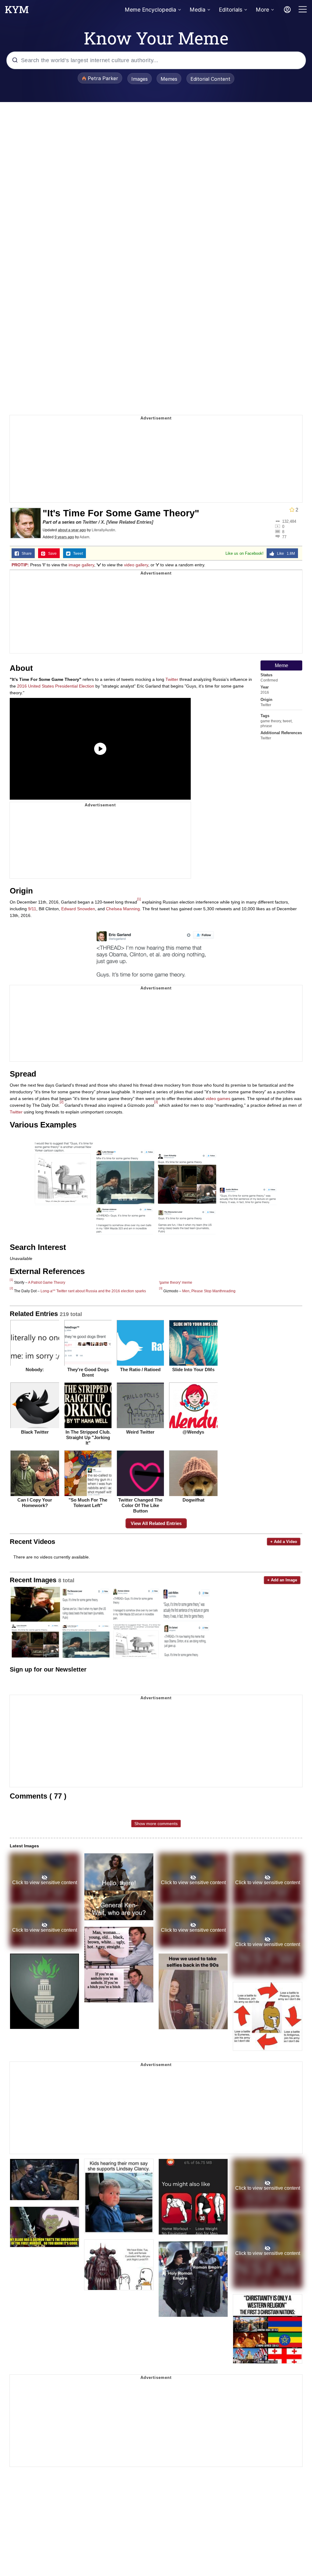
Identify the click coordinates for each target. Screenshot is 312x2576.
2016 (265, 692)
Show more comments (156, 1824)
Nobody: (35, 1369)
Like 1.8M (285, 554)
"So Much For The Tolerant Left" (88, 1503)
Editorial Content (210, 79)
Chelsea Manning (123, 909)
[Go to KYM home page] (17, 11)
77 (284, 537)
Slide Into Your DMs (193, 1369)
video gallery (136, 565)
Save (51, 554)
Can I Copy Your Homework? (35, 1503)
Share (25, 554)
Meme (282, 665)
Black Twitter (35, 1432)
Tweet (77, 554)
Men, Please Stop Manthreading (209, 1291)
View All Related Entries (156, 1523)
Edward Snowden (78, 909)
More (262, 10)
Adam (84, 537)
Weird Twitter (140, 1432)
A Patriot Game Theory (47, 1283)
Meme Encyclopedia (150, 10)
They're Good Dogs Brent (88, 1372)
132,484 (289, 521)
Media (197, 10)
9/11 (32, 909)
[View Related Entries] (130, 522)
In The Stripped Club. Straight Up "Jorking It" (88, 1437)
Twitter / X (93, 522)
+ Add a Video (284, 1542)
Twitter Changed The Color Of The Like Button (140, 1505)
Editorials (230, 10)
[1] (139, 899)
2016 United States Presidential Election (56, 686)
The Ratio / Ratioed (140, 1369)
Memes (169, 79)
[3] (156, 1102)
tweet (287, 721)
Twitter (266, 705)
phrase (266, 726)
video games (218, 1099)
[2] (62, 1102)
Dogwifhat (193, 1500)
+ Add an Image (282, 1580)
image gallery (81, 565)
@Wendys (193, 1432)
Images (140, 79)
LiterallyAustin (103, 530)
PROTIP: (20, 565)
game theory (271, 721)
